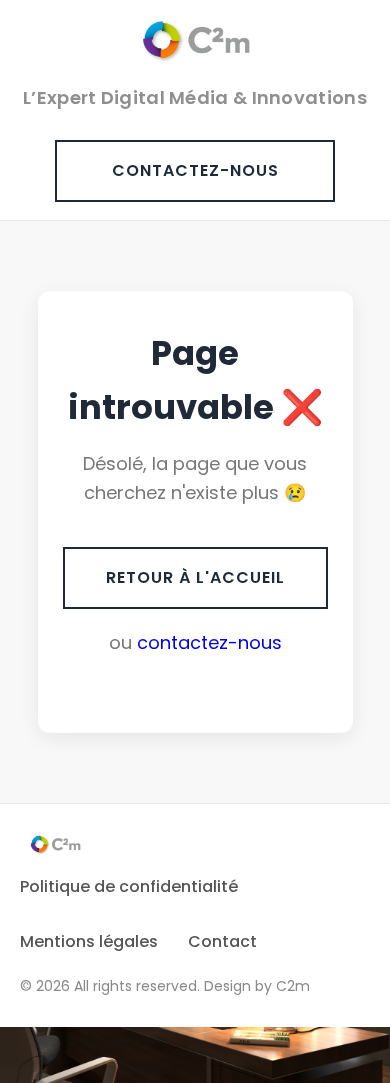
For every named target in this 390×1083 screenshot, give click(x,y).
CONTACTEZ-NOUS (195, 170)
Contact (222, 941)
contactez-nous (209, 642)
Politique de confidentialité (129, 886)
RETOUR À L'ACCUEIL (195, 577)
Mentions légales (89, 941)
